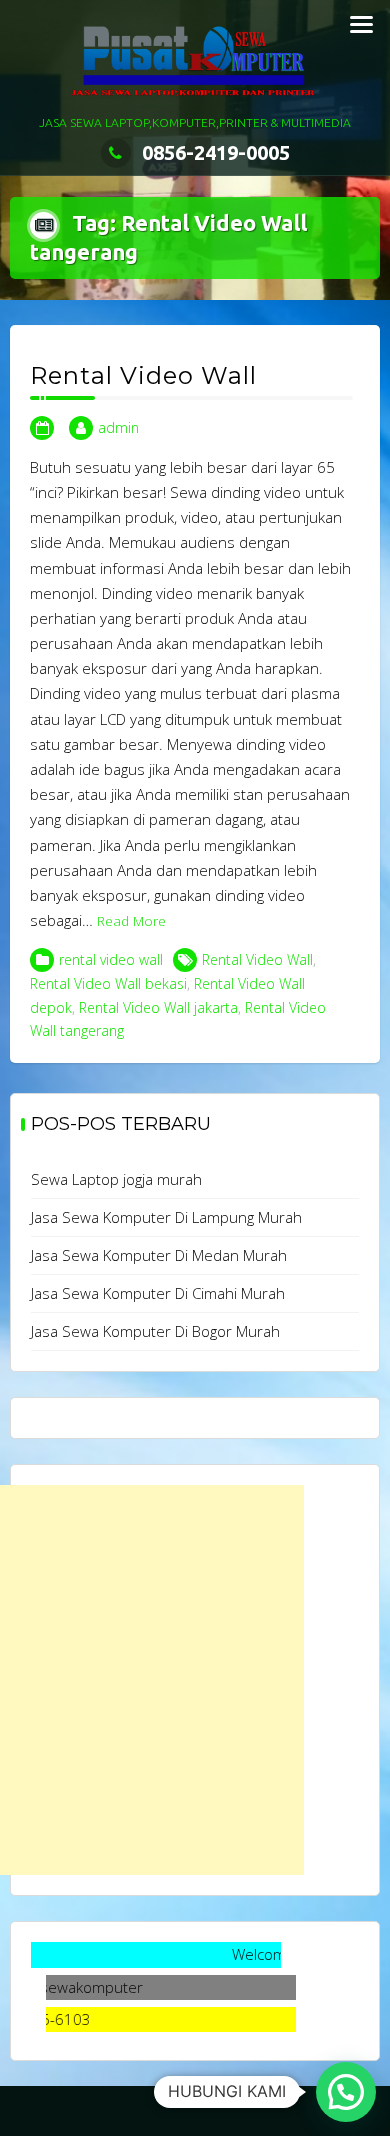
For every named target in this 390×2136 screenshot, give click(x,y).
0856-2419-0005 (216, 152)
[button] (346, 2092)
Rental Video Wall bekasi (108, 983)
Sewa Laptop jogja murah (116, 1179)
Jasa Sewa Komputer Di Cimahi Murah (158, 1293)
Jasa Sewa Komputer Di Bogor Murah (155, 1331)
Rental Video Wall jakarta (158, 1007)
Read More (131, 921)
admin (118, 427)
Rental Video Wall (143, 375)
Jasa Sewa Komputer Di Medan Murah (159, 1255)
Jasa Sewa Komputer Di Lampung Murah (166, 1217)
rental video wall (111, 959)
